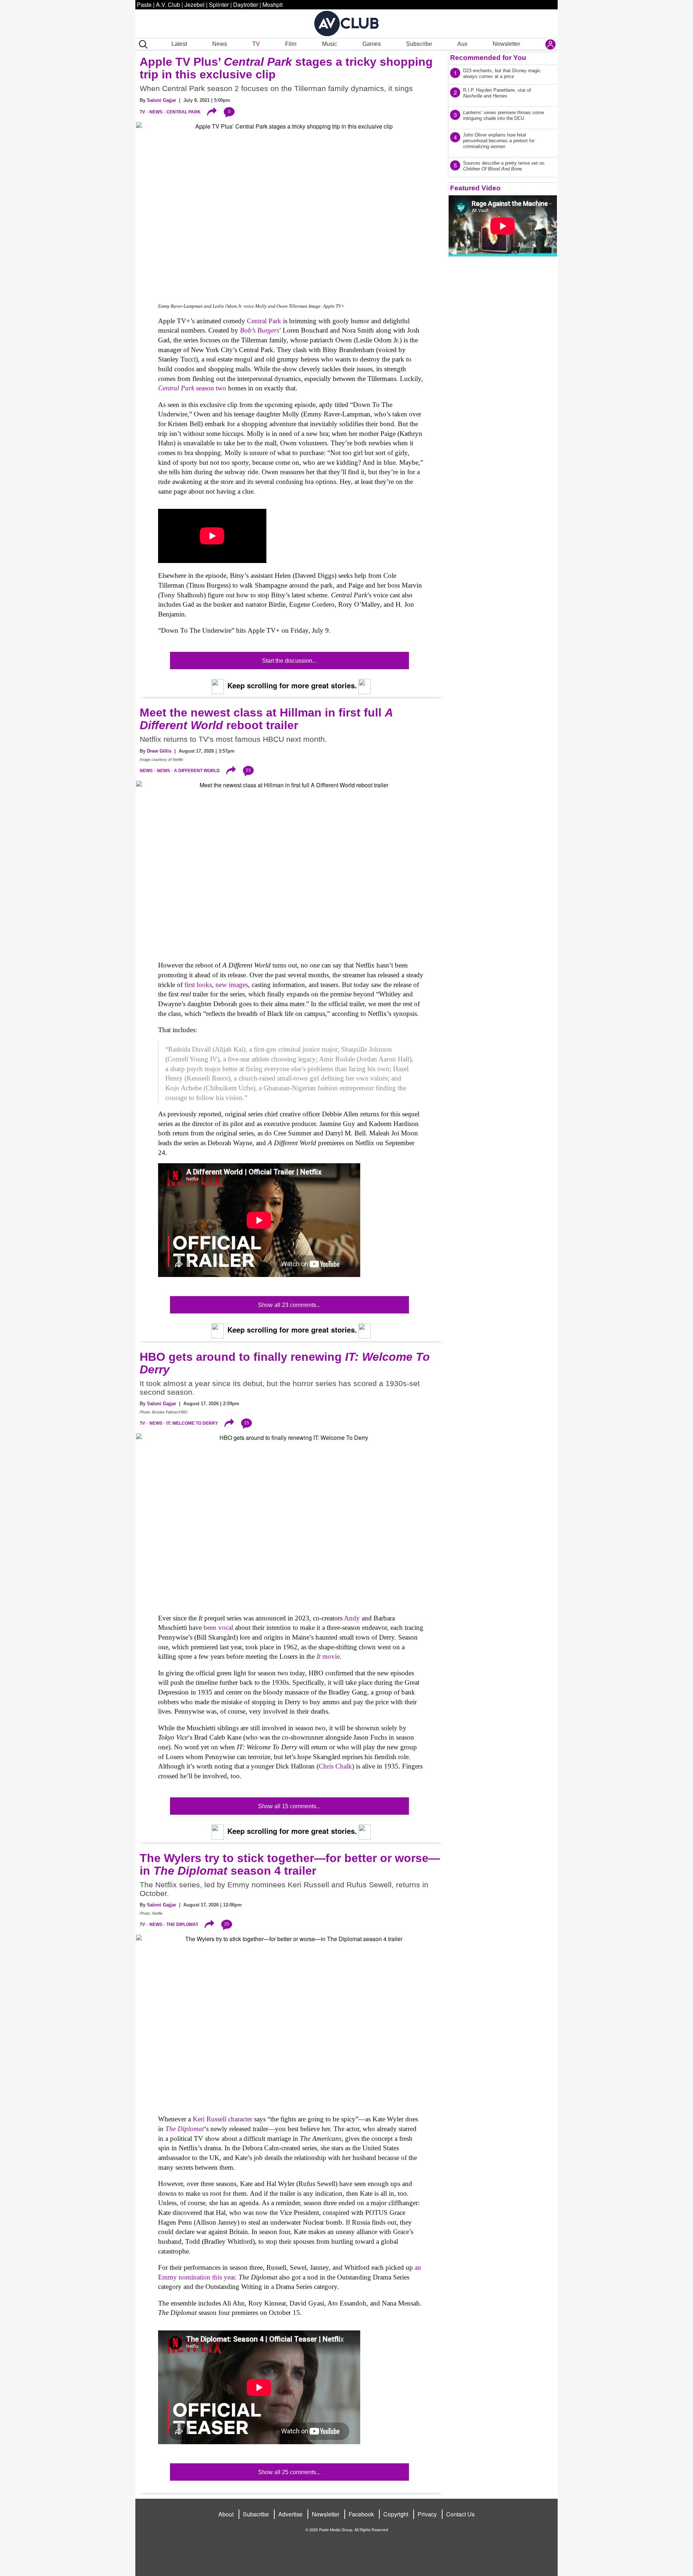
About (226, 2514)
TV (256, 44)
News (220, 44)
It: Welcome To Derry (192, 1423)
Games (372, 44)
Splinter (219, 5)
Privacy (427, 2514)
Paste (144, 5)
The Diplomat (182, 1925)
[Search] (142, 44)
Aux (462, 44)
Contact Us (460, 2514)
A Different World (197, 771)
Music (330, 44)
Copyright (396, 2514)
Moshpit (273, 5)
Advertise (290, 2514)
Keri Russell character (223, 2119)
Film (291, 44)
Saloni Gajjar (162, 100)
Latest (179, 44)
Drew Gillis (159, 751)
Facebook (361, 2514)
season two (192, 388)
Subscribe (419, 44)
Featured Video (475, 188)
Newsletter (506, 44)
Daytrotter (246, 5)
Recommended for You (488, 58)
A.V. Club (168, 5)
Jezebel (195, 5)
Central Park (184, 112)
